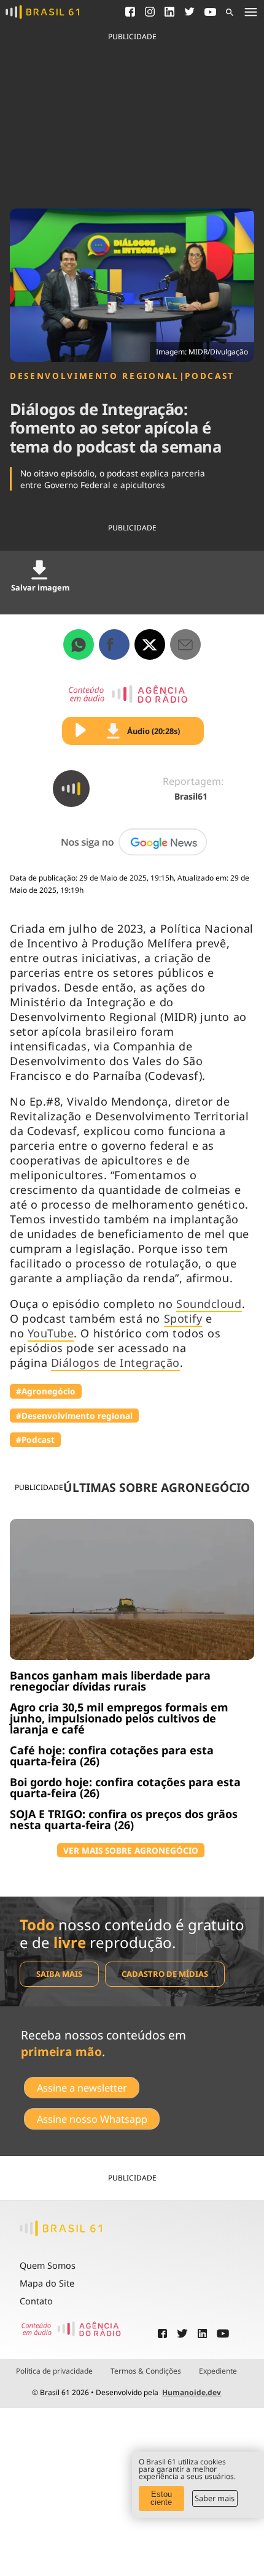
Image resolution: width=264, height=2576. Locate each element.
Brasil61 (191, 796)
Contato (36, 2301)
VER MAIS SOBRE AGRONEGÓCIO (131, 1850)
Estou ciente (161, 2498)
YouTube (51, 1333)
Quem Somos (48, 2265)
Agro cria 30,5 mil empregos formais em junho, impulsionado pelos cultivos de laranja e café (119, 1718)
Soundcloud (209, 1304)
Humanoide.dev (192, 2392)
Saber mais (215, 2498)
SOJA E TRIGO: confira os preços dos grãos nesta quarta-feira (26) (124, 1819)
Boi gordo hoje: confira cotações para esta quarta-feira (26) (125, 1787)
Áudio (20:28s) (153, 731)
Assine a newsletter (82, 2088)
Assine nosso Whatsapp (92, 2119)
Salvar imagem (40, 587)
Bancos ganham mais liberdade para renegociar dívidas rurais (110, 1681)
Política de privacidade (54, 2371)
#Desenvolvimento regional (74, 1416)
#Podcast (35, 1439)
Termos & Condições (146, 2371)
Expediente (218, 2371)
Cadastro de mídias (165, 1974)
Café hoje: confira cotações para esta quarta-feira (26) (112, 1756)
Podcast (210, 376)
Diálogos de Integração (115, 1363)
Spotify (183, 1318)
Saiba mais (59, 1974)
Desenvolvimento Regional (95, 376)
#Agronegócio (46, 1391)
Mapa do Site (47, 2283)
